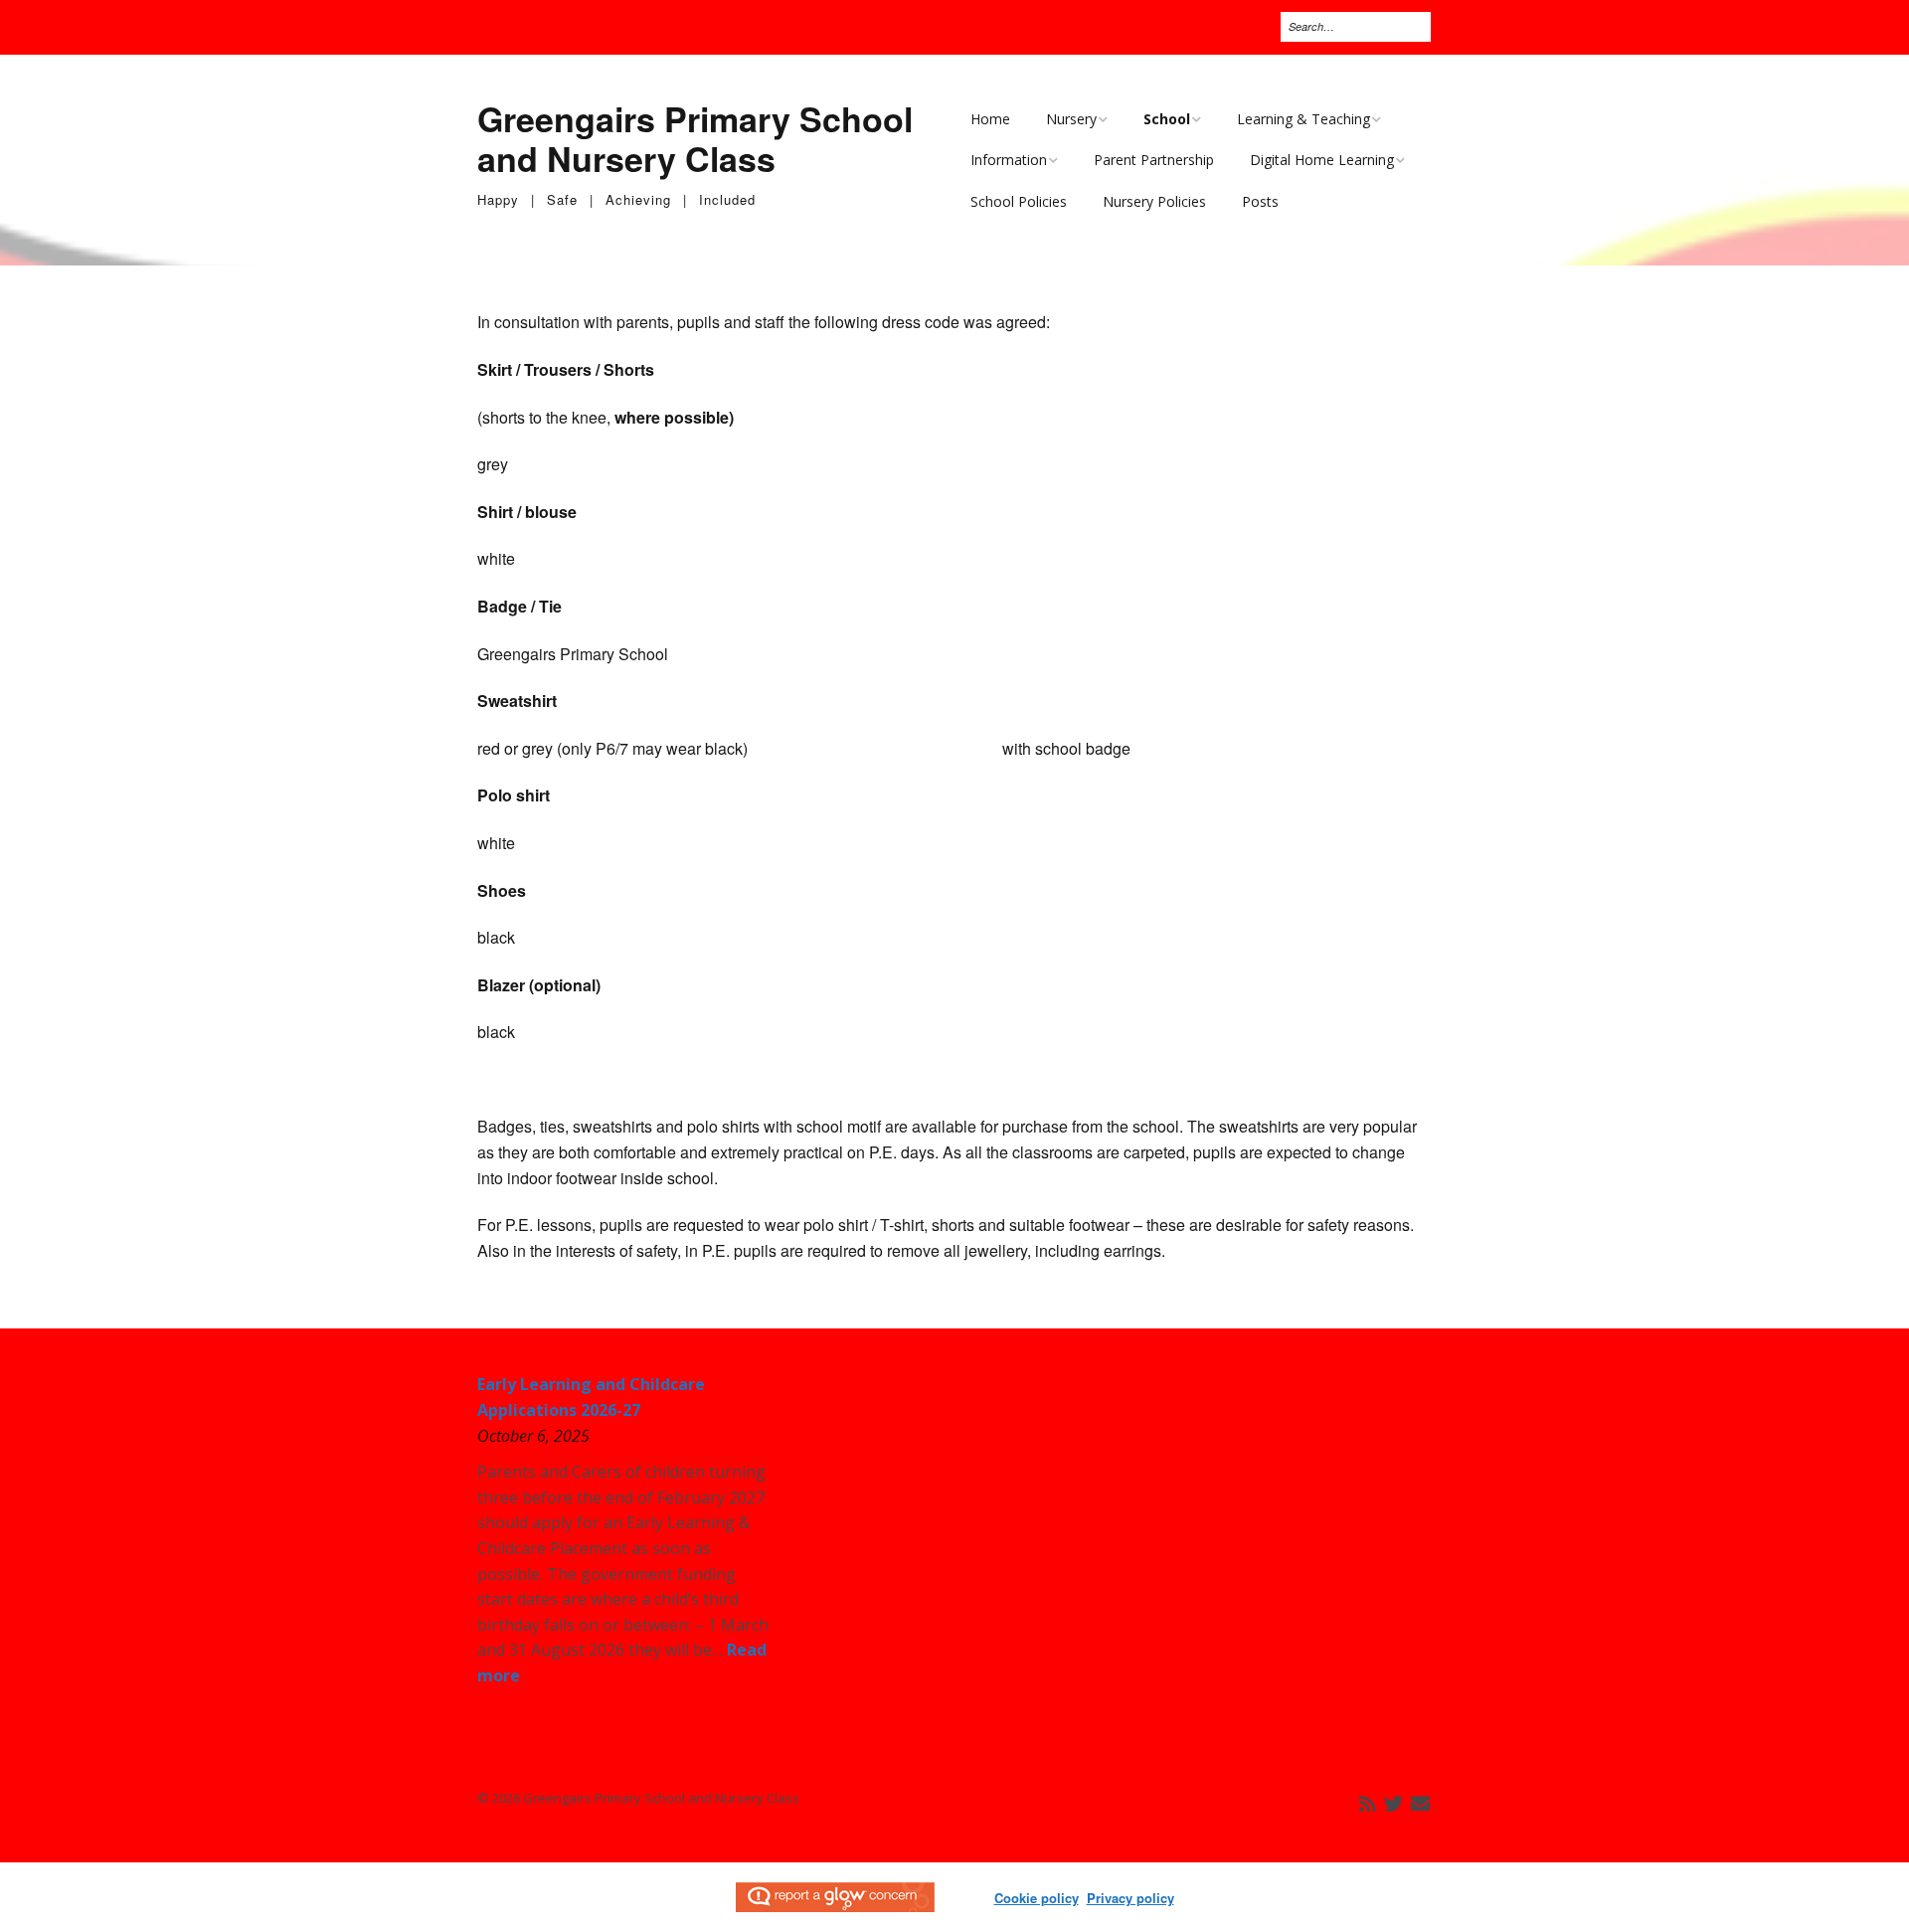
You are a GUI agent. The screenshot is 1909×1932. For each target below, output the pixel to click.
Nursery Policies (1154, 201)
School (1167, 119)
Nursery (1071, 119)
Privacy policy (1130, 1898)
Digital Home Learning (1322, 160)
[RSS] (1368, 1804)
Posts (1260, 201)
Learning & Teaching (1303, 119)
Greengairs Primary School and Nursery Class (695, 139)
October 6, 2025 (533, 1436)
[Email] (1420, 1804)
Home (990, 119)
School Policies (1019, 201)
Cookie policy (1037, 1898)
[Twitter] (1393, 1804)
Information (1009, 160)
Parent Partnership (1154, 160)
